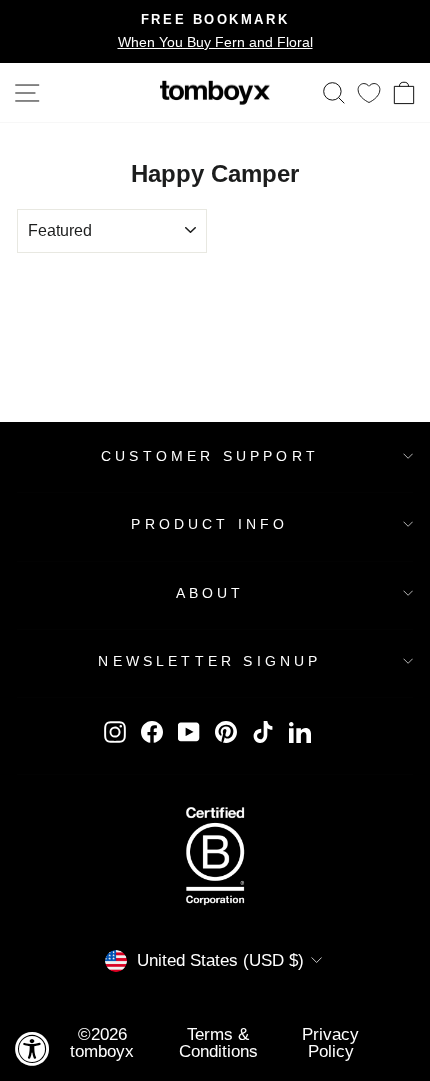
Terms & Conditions (218, 1042)
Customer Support (210, 456)
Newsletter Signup (209, 661)
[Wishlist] (369, 92)
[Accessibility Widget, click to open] (32, 1048)
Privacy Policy (330, 1042)
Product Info (209, 524)
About (210, 593)
